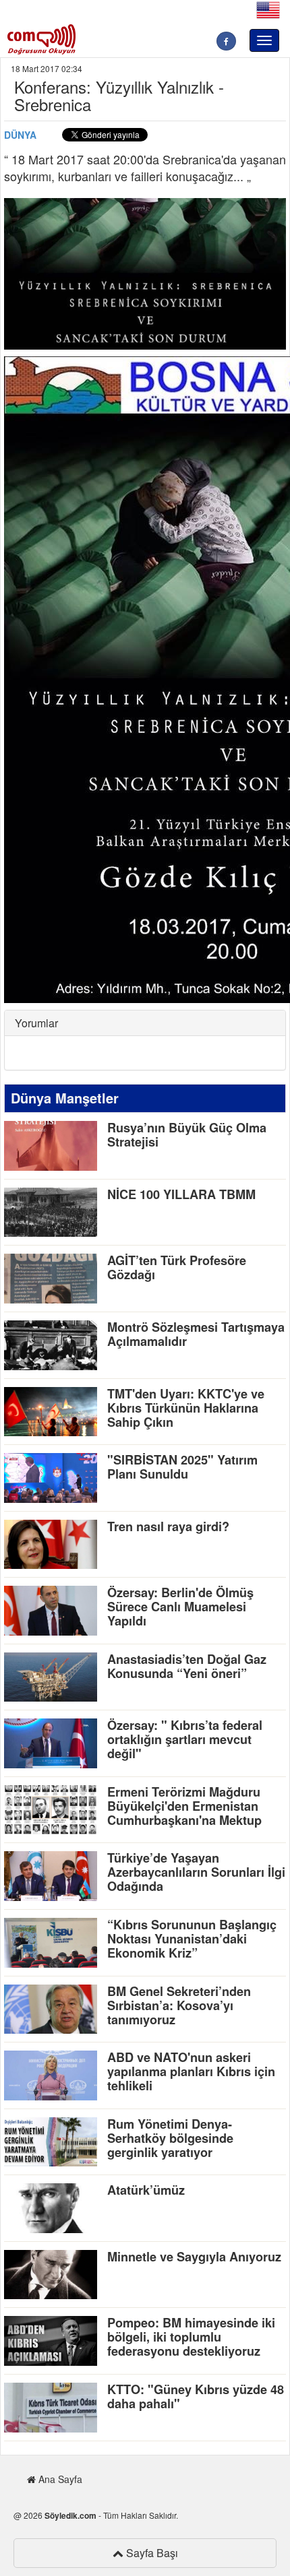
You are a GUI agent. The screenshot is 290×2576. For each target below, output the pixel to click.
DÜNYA (20, 135)
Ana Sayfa (59, 2479)
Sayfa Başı (151, 2553)
